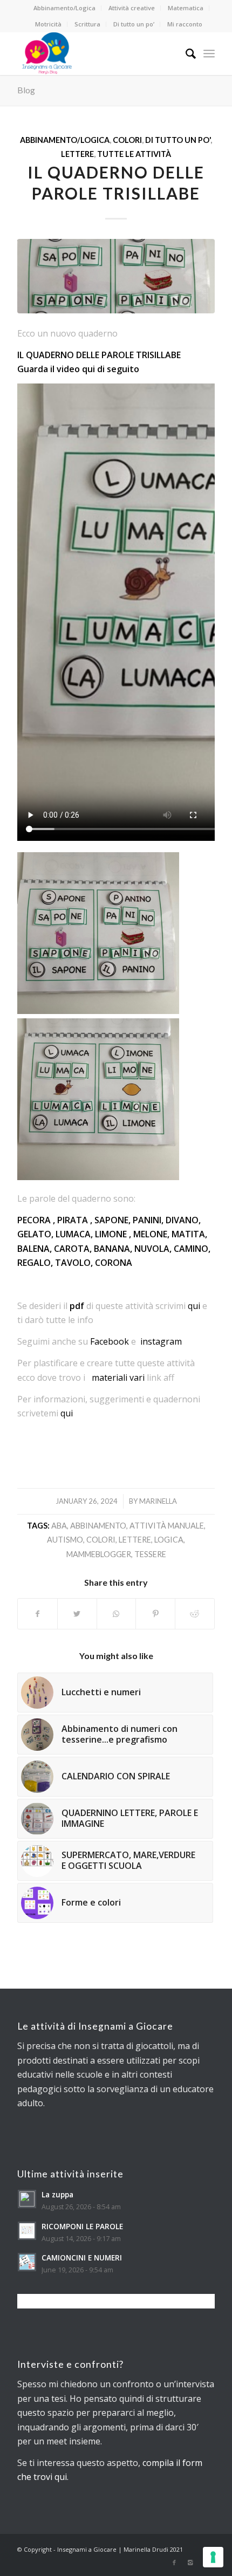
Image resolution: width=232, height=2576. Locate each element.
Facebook (110, 1341)
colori (101, 1540)
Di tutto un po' (178, 140)
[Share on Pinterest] (155, 1614)
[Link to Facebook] (174, 2563)
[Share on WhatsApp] (117, 1614)
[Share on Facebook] (37, 1614)
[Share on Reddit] (195, 1614)
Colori (127, 140)
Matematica (186, 8)
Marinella (158, 1501)
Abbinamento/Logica (64, 8)
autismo (65, 1540)
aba (59, 1526)
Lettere (77, 154)
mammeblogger (99, 1554)
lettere (135, 1540)
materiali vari (118, 1378)
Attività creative (132, 8)
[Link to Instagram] (190, 2563)
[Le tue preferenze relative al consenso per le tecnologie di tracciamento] (213, 2557)
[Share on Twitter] (77, 1614)
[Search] (185, 53)
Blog (26, 90)
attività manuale (167, 1526)
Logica (169, 1540)
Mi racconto (185, 24)
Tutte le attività (134, 154)
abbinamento (98, 1526)
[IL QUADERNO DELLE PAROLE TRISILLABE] (116, 276)
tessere (150, 1554)
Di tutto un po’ (134, 24)
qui (194, 1306)
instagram (161, 1341)
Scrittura (87, 24)
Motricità (48, 24)
